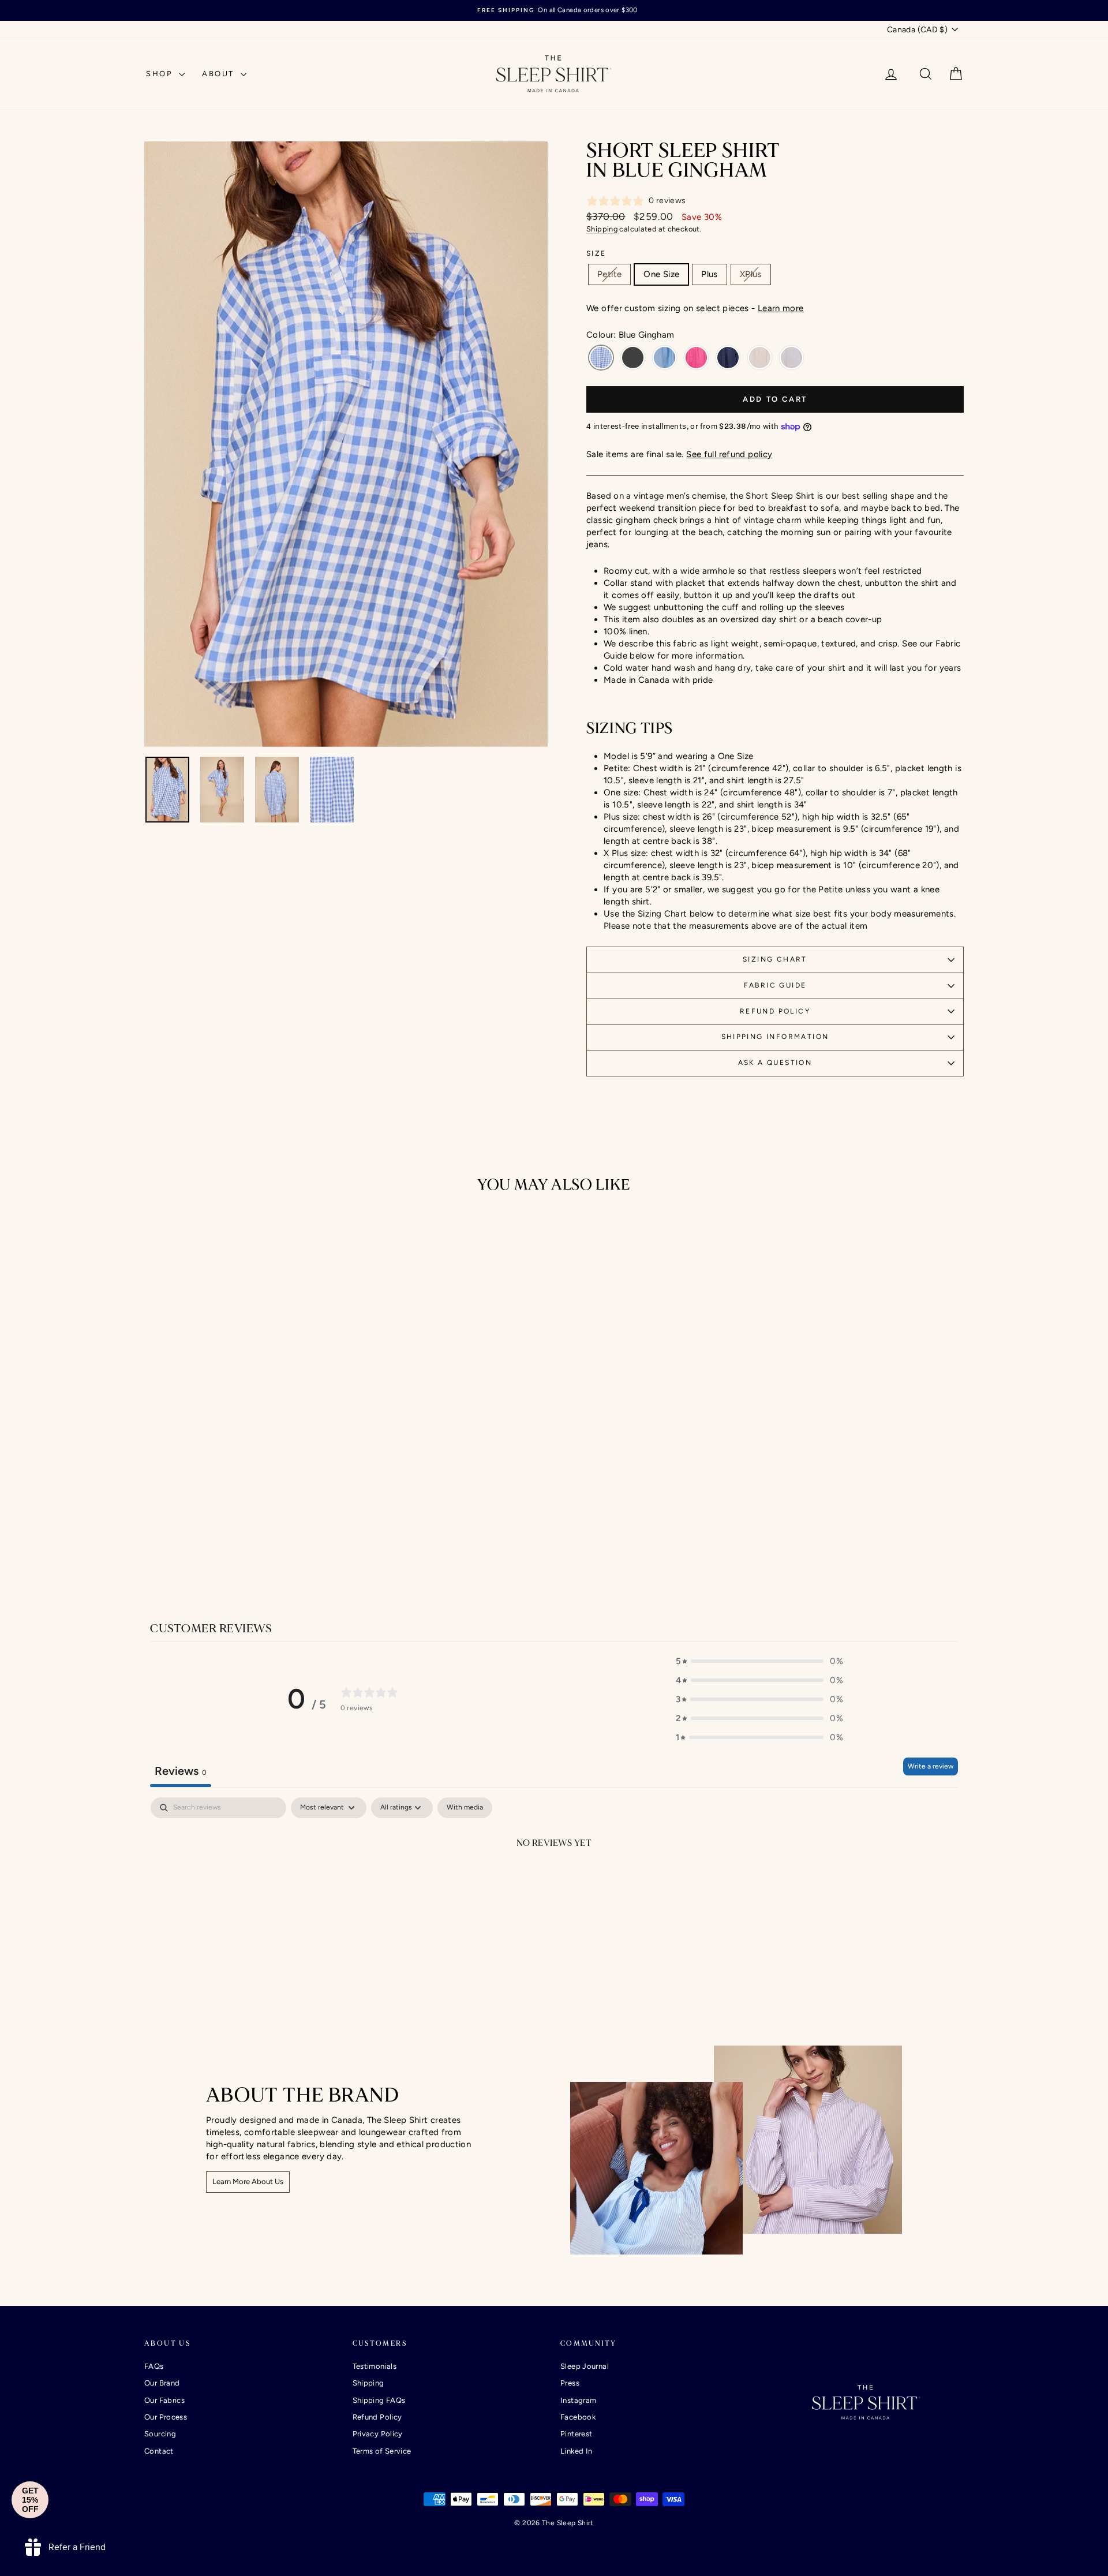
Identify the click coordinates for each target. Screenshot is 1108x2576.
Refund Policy (775, 1011)
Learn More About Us (248, 2181)
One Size (661, 274)
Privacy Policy (378, 2434)
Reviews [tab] (181, 1771)
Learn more (781, 308)
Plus (710, 274)
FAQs (154, 2366)
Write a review (931, 1766)
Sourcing (160, 2434)
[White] (791, 358)
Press (570, 2383)
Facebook (578, 2417)
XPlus (751, 274)
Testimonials (375, 2366)
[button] (759, 1661)
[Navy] (728, 358)
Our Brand (162, 2383)
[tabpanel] (554, 1882)
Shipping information (775, 1037)
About (220, 74)
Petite (609, 274)
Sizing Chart (775, 959)
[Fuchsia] (696, 358)
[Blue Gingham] (601, 358)
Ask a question (775, 1063)
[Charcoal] (633, 358)
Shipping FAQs (379, 2400)
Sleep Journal (585, 2366)
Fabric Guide (775, 985)
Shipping (602, 229)
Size (596, 253)
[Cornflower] (665, 358)
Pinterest (576, 2434)
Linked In (576, 2451)
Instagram (578, 2400)
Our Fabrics (164, 2400)
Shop (161, 74)
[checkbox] (465, 1808)
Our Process (166, 2417)
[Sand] (760, 358)
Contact (159, 2451)
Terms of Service (382, 2451)
